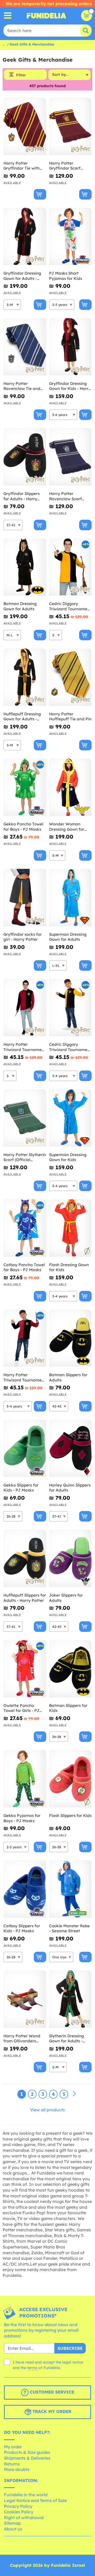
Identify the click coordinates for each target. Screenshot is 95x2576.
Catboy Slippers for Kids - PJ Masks (22, 1928)
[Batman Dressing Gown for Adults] (25, 567)
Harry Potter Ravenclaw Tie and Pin (22, 386)
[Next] (74, 2094)
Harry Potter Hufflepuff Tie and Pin (70, 717)
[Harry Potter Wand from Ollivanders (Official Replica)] (25, 1999)
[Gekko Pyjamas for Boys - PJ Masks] (25, 1779)
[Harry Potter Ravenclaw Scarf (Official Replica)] (70, 457)
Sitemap (12, 2523)
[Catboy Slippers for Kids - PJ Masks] (25, 1889)
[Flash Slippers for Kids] (70, 1779)
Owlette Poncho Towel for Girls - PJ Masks (21, 1708)
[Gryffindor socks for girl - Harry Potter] (25, 898)
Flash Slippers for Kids (70, 1815)
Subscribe (70, 2348)
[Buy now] (40, 194)
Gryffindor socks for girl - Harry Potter (23, 937)
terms (32, 2368)
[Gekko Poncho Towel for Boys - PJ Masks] (25, 787)
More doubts (17, 2469)
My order (13, 2447)
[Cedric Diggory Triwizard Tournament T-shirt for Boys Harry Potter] (70, 1008)
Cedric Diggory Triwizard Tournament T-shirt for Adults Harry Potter (70, 606)
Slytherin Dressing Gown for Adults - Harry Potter (66, 2038)
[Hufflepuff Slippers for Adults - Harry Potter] (25, 1559)
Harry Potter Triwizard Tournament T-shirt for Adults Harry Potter (25, 1047)
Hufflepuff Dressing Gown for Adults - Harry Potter (22, 717)
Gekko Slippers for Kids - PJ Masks (21, 1488)
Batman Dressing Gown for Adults (20, 606)
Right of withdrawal (24, 2518)
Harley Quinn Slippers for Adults (70, 1488)
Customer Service (51, 2392)
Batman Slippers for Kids (68, 1708)
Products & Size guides (27, 2452)
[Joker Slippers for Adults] (70, 1559)
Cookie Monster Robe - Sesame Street (69, 1928)
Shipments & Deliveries (27, 2458)
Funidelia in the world (26, 2495)
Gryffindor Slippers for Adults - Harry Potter (22, 496)
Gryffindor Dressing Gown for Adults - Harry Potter (22, 276)
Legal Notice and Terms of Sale (35, 2500)
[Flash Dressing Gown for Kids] (70, 1228)
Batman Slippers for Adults (68, 1377)
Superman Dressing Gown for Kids (68, 1157)
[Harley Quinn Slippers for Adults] (70, 1448)
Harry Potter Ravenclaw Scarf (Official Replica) (65, 496)
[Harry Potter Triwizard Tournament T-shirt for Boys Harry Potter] (25, 1338)
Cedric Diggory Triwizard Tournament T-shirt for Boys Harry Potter (70, 1047)
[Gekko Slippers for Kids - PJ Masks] (25, 1448)
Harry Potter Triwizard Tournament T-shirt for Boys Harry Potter (25, 1377)
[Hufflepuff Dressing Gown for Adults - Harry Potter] (25, 677)
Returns (12, 2464)
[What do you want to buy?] (8, 16)
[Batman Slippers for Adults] (70, 1338)
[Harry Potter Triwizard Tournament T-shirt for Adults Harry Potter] (25, 1008)
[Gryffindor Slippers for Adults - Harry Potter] (25, 457)
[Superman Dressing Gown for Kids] (70, 1118)
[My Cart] (87, 16)
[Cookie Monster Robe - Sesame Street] (70, 1889)
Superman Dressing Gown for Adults (68, 937)
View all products (47, 2110)
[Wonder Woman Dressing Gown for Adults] (70, 787)
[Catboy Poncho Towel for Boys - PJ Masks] (25, 1228)
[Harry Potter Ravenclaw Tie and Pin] (25, 347)
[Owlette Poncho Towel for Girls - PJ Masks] (25, 1669)
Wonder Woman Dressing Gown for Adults (67, 827)
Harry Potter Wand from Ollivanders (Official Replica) (22, 2038)
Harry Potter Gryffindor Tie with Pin (22, 166)
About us (13, 2529)
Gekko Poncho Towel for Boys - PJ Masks (23, 827)
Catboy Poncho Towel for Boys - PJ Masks (24, 1267)
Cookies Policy (19, 2512)
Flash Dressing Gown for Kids (69, 1267)
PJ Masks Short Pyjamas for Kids (66, 276)
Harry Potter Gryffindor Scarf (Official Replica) (65, 166)
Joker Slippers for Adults (66, 1598)
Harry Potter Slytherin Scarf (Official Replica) (25, 1157)
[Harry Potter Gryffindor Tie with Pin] (25, 127)
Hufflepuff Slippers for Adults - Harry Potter (25, 1598)
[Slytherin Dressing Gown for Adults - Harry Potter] (70, 1999)
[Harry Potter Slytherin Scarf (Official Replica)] (25, 1118)
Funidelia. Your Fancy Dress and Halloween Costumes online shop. (46, 16)
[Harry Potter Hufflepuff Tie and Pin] (70, 677)
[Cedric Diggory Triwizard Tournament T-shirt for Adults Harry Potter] (70, 567)
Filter (21, 75)
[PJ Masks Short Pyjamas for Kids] (70, 237)
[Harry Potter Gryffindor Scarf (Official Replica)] (70, 127)
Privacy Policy (18, 2506)
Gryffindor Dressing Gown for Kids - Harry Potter (70, 386)
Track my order (51, 2412)
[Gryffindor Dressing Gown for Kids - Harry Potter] (70, 347)
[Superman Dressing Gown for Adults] (70, 898)
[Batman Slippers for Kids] (70, 1669)
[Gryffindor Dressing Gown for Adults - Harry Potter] (25, 237)
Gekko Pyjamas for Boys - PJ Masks (22, 1818)
